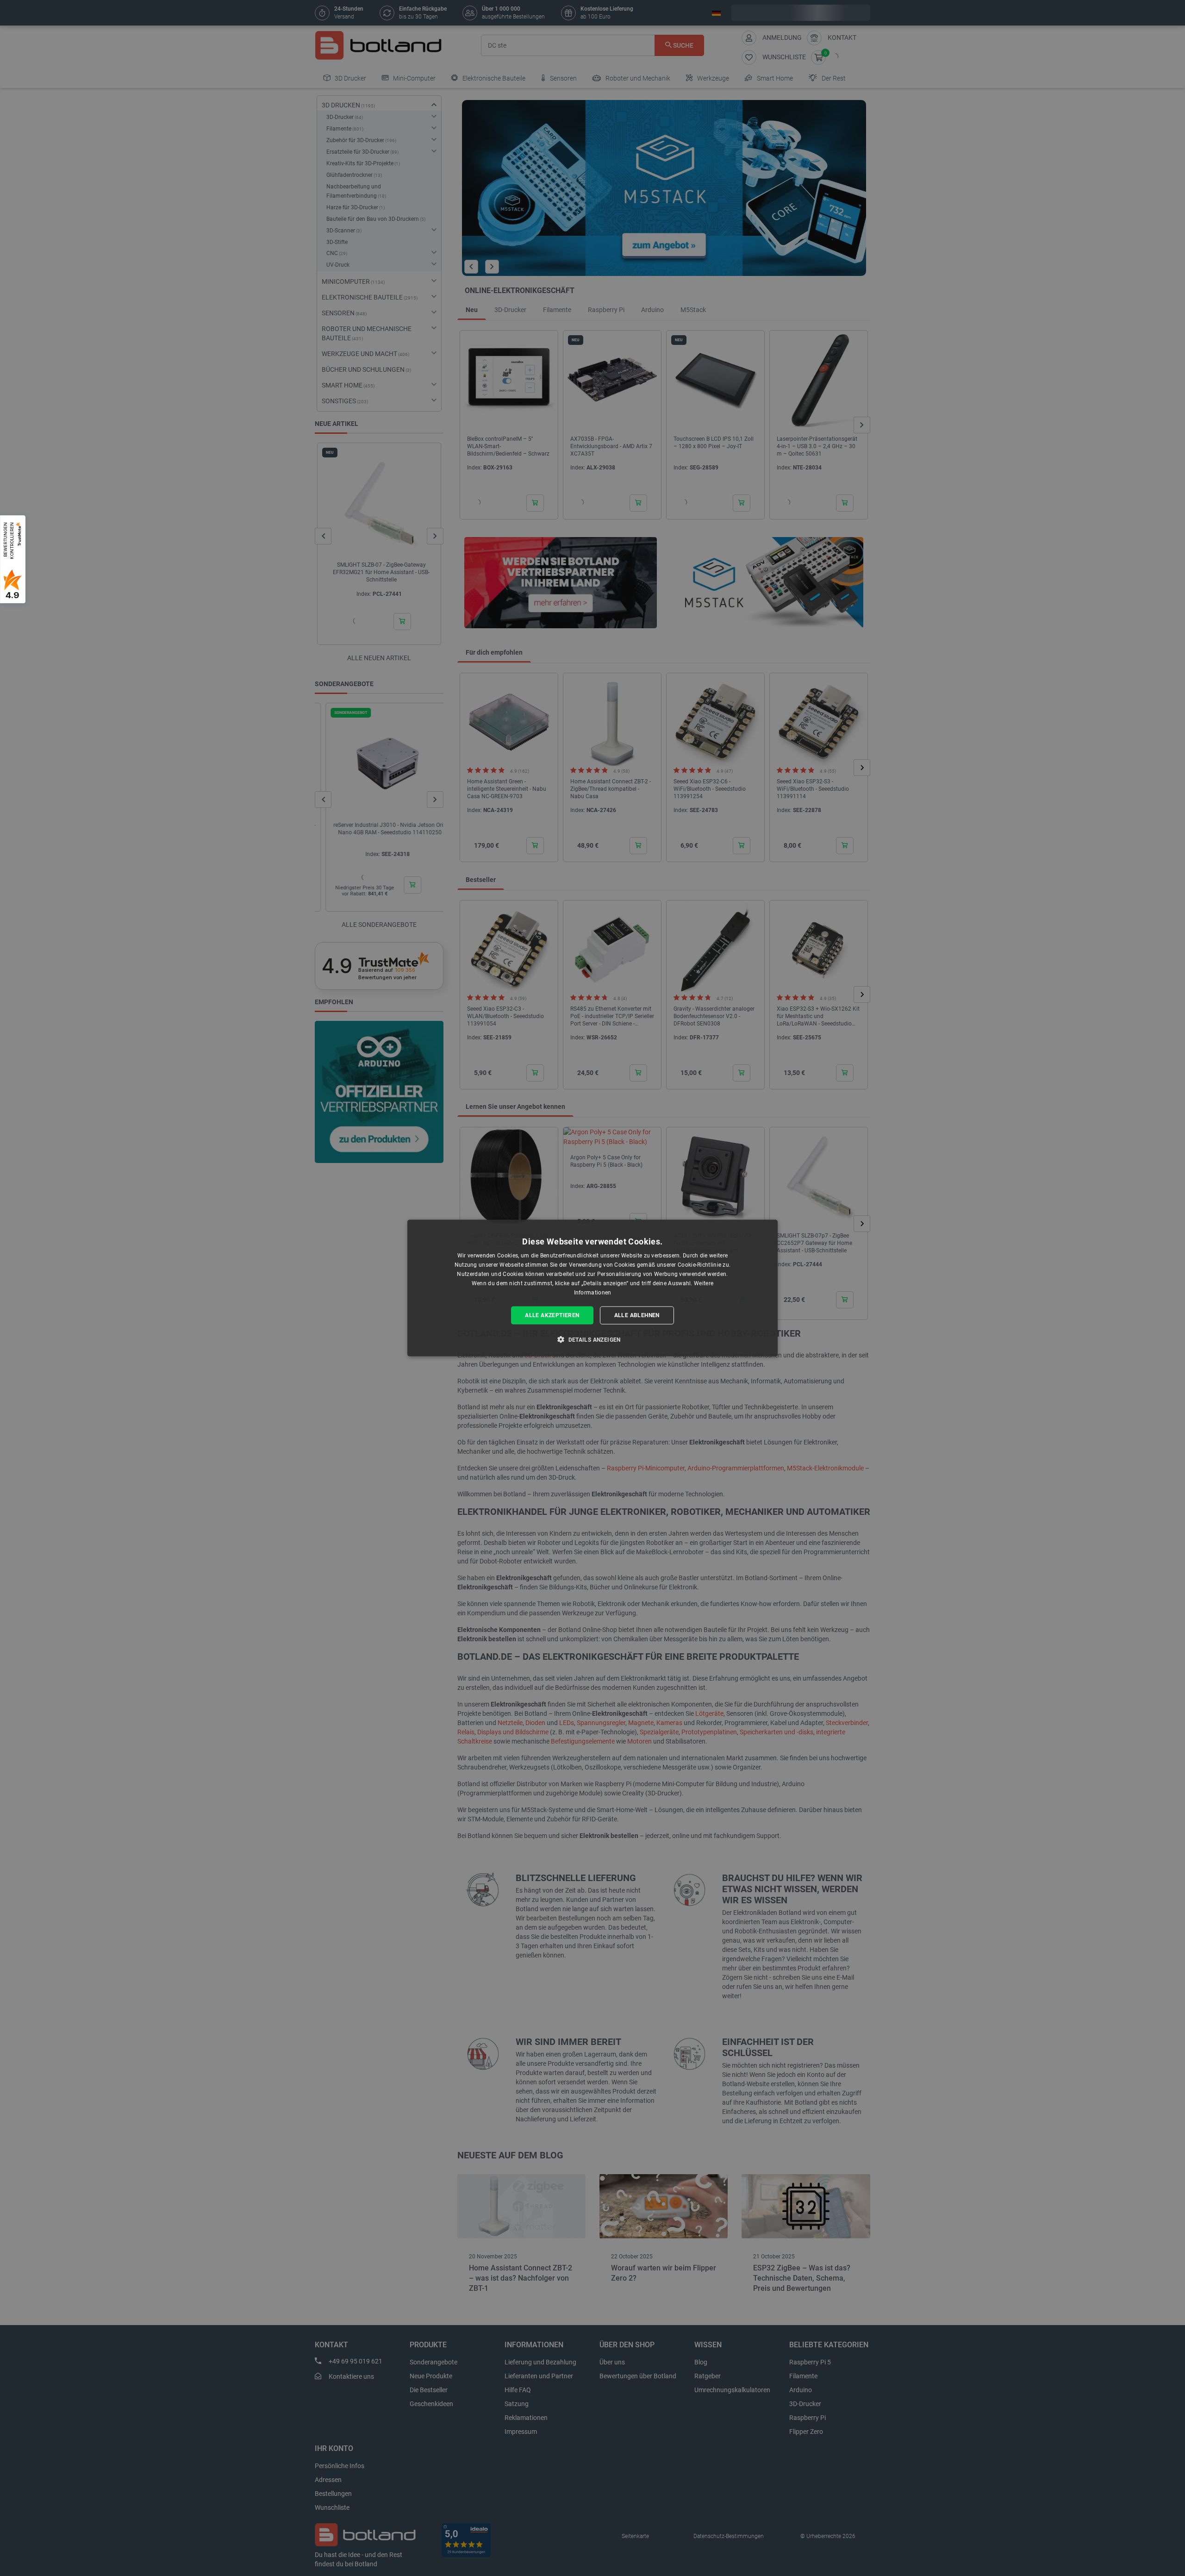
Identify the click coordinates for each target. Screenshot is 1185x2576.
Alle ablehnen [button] (637, 1315)
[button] (592, 1339)
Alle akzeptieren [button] (552, 1315)
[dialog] (592, 1288)
